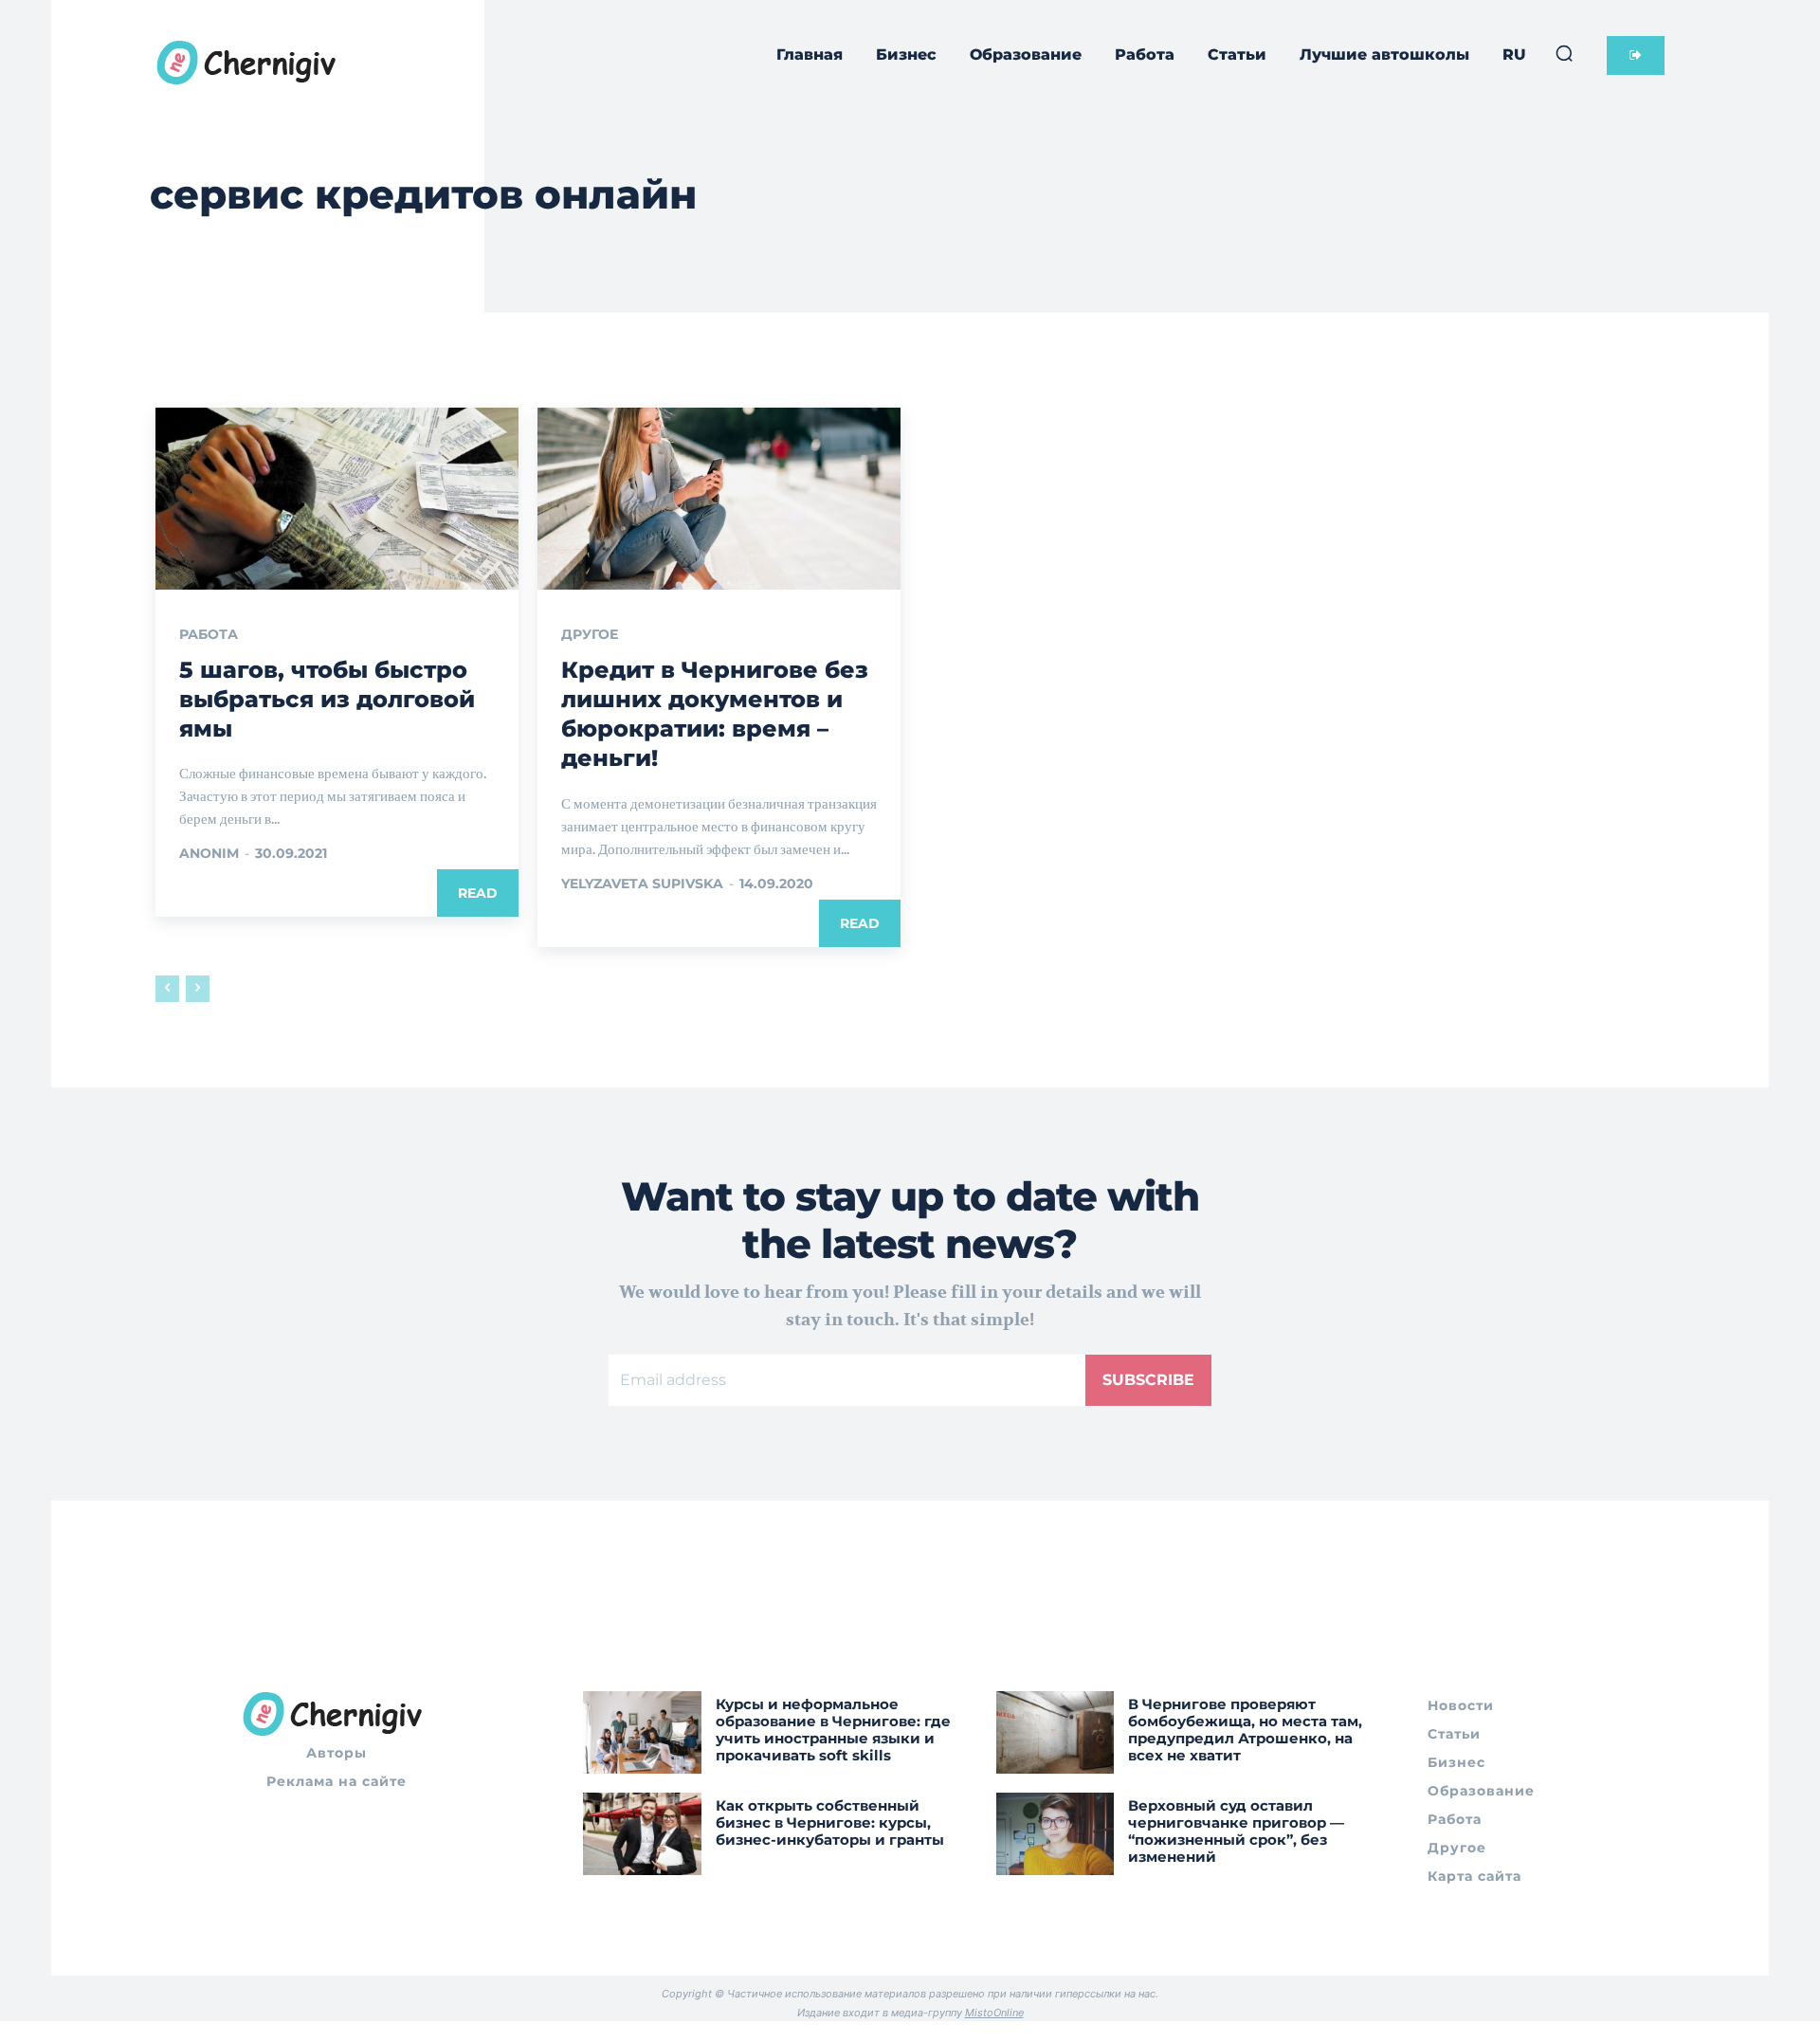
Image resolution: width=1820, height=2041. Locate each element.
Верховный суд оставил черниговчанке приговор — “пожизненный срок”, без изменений (1236, 1831)
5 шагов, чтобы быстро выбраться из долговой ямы (327, 699)
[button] (1564, 53)
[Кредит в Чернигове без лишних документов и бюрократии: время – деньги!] (719, 499)
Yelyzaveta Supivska (642, 884)
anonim (209, 853)
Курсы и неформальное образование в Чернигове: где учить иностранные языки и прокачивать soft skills (833, 1730)
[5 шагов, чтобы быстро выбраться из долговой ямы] (337, 499)
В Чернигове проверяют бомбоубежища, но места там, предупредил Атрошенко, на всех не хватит (1245, 1730)
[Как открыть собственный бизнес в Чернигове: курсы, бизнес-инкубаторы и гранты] (642, 1834)
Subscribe (1148, 1380)
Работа (209, 634)
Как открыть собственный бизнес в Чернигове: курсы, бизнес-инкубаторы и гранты (830, 1822)
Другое (590, 634)
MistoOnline (994, 2013)
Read (478, 893)
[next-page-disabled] (198, 989)
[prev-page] (167, 989)
